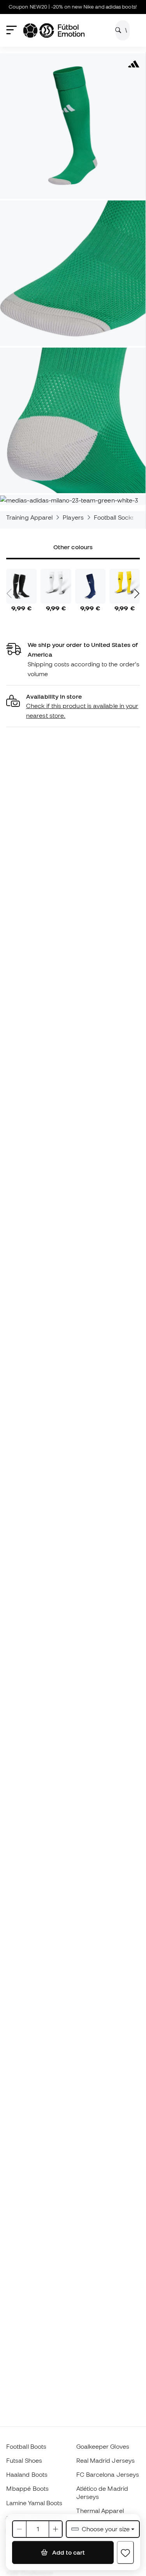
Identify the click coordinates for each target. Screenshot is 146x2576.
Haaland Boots (27, 2474)
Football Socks (114, 517)
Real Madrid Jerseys (106, 2460)
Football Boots (26, 2446)
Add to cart (68, 2552)
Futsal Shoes (24, 2460)
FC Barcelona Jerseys (108, 2474)
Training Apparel (29, 517)
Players (73, 517)
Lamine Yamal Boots (34, 2503)
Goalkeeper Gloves (103, 2446)
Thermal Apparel (100, 2511)
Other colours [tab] (73, 547)
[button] (73, 706)
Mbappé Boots (27, 2488)
